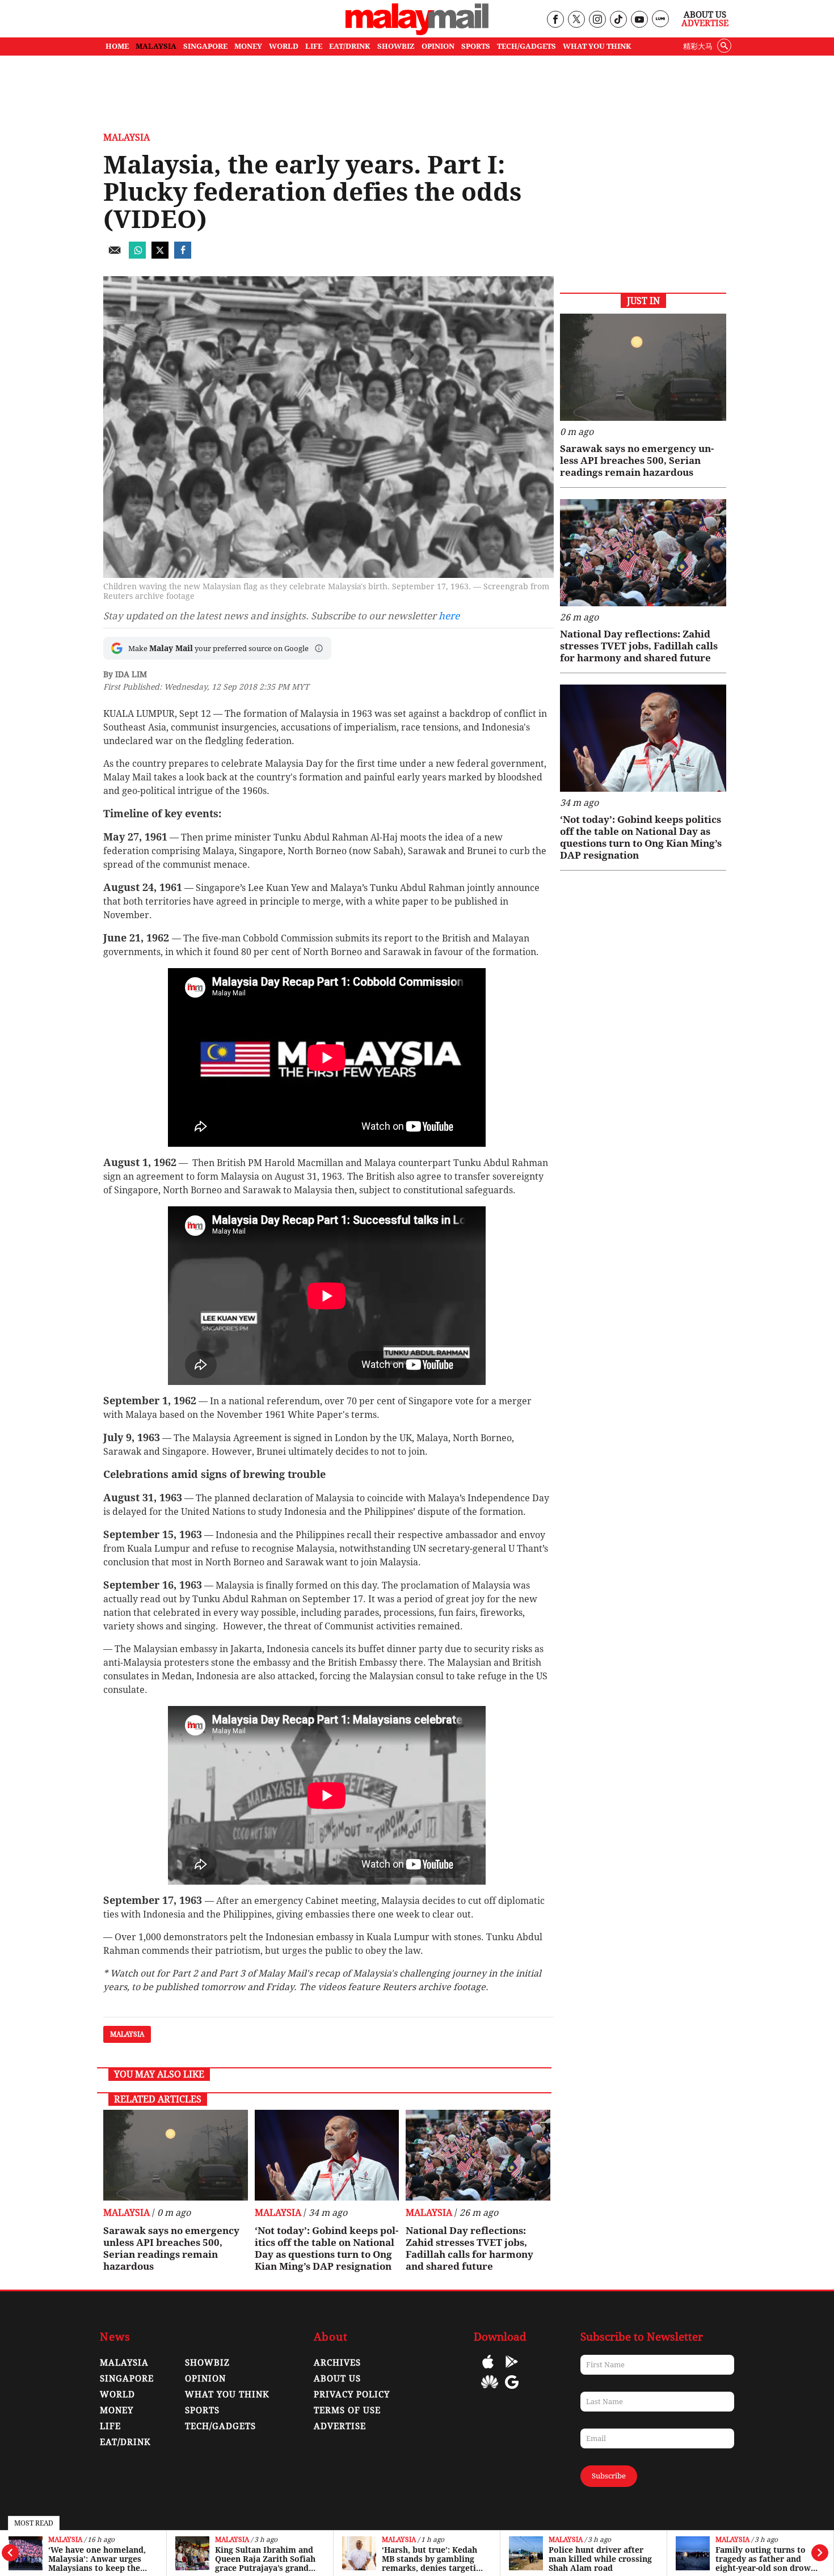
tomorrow (223, 1987)
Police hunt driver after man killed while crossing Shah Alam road (600, 2559)
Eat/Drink (125, 2442)
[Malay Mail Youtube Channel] (639, 20)
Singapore (127, 2379)
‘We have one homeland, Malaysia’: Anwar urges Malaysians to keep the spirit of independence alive (97, 2559)
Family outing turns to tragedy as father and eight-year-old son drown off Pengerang (766, 2559)
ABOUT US (337, 2379)
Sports (202, 2410)
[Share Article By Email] (115, 256)
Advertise (705, 23)
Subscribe (609, 2476)
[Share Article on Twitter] (160, 256)
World (117, 2395)
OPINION (438, 46)
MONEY (248, 46)
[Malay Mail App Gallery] (490, 2390)
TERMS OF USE (347, 2410)
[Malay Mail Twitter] (576, 20)
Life (110, 2426)
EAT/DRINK (350, 46)
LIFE (314, 46)
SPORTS (476, 46)
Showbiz (207, 2363)
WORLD (284, 46)
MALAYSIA (156, 46)
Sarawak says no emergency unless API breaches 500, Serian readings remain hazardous (171, 2248)
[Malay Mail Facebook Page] (555, 20)
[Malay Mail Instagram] (597, 20)
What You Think (597, 46)
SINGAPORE (205, 46)
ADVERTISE (340, 2426)
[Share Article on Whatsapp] (137, 256)
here (449, 616)
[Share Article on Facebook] (183, 256)
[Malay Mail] (417, 32)
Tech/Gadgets (220, 2426)
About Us (705, 15)
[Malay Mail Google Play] (512, 2370)
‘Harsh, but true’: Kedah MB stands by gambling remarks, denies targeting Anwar (434, 2559)
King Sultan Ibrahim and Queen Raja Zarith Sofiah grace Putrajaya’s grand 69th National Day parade (266, 2559)
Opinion (205, 2379)
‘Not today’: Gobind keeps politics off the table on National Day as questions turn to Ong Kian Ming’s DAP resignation (327, 2248)
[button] (319, 648)
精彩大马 (698, 46)
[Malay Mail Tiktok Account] (618, 20)
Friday (280, 1987)
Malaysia (65, 2540)
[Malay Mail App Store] (488, 2370)
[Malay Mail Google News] (512, 2390)
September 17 (333, 1599)
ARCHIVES (337, 2363)
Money (117, 2410)
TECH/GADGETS (526, 46)
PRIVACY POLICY (352, 2395)
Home (117, 46)
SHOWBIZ (396, 46)
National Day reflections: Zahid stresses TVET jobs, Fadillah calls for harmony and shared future (469, 2248)
